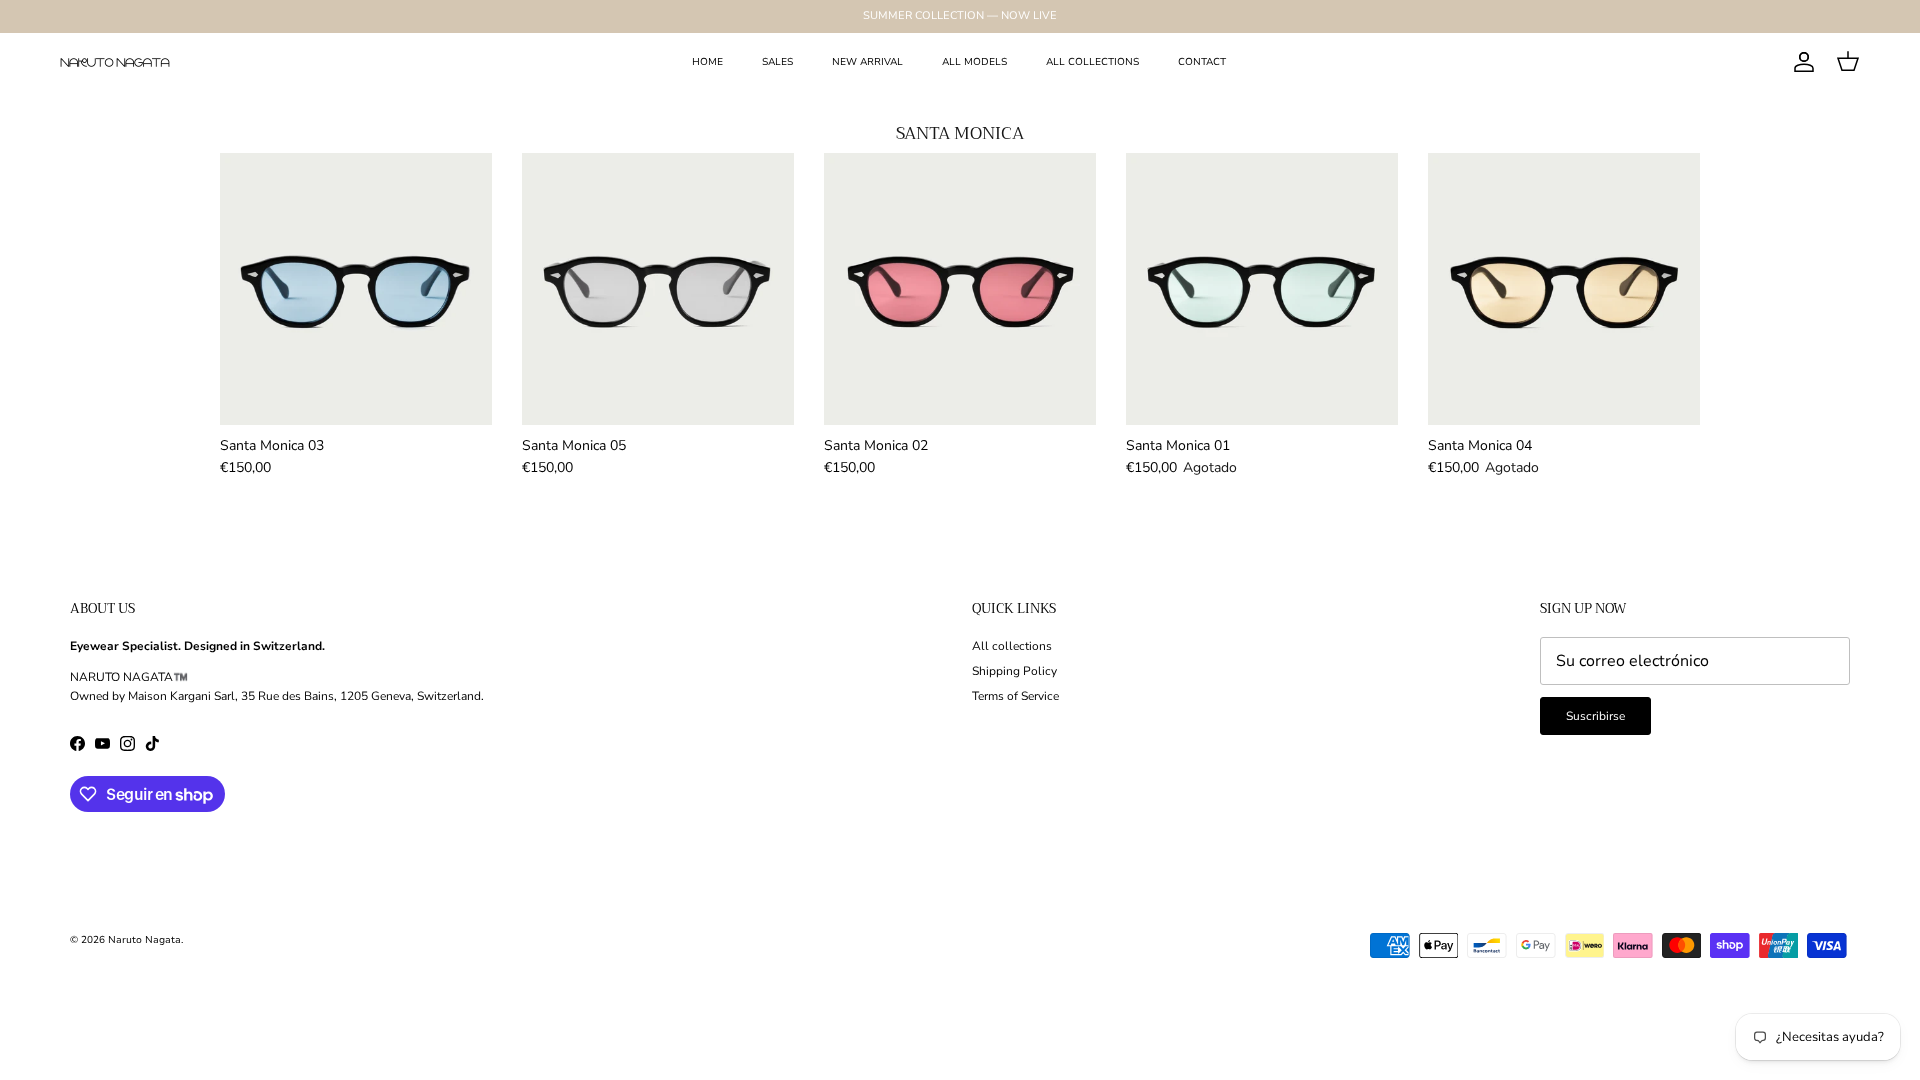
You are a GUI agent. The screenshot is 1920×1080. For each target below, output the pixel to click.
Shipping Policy (1014, 671)
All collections (1012, 646)
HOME (707, 62)
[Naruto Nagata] (115, 62)
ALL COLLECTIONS (1092, 62)
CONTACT (1202, 62)
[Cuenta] (1800, 62)
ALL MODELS (974, 62)
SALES (777, 62)
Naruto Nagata (144, 940)
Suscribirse (1595, 716)
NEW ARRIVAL (867, 62)
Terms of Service (1015, 696)
